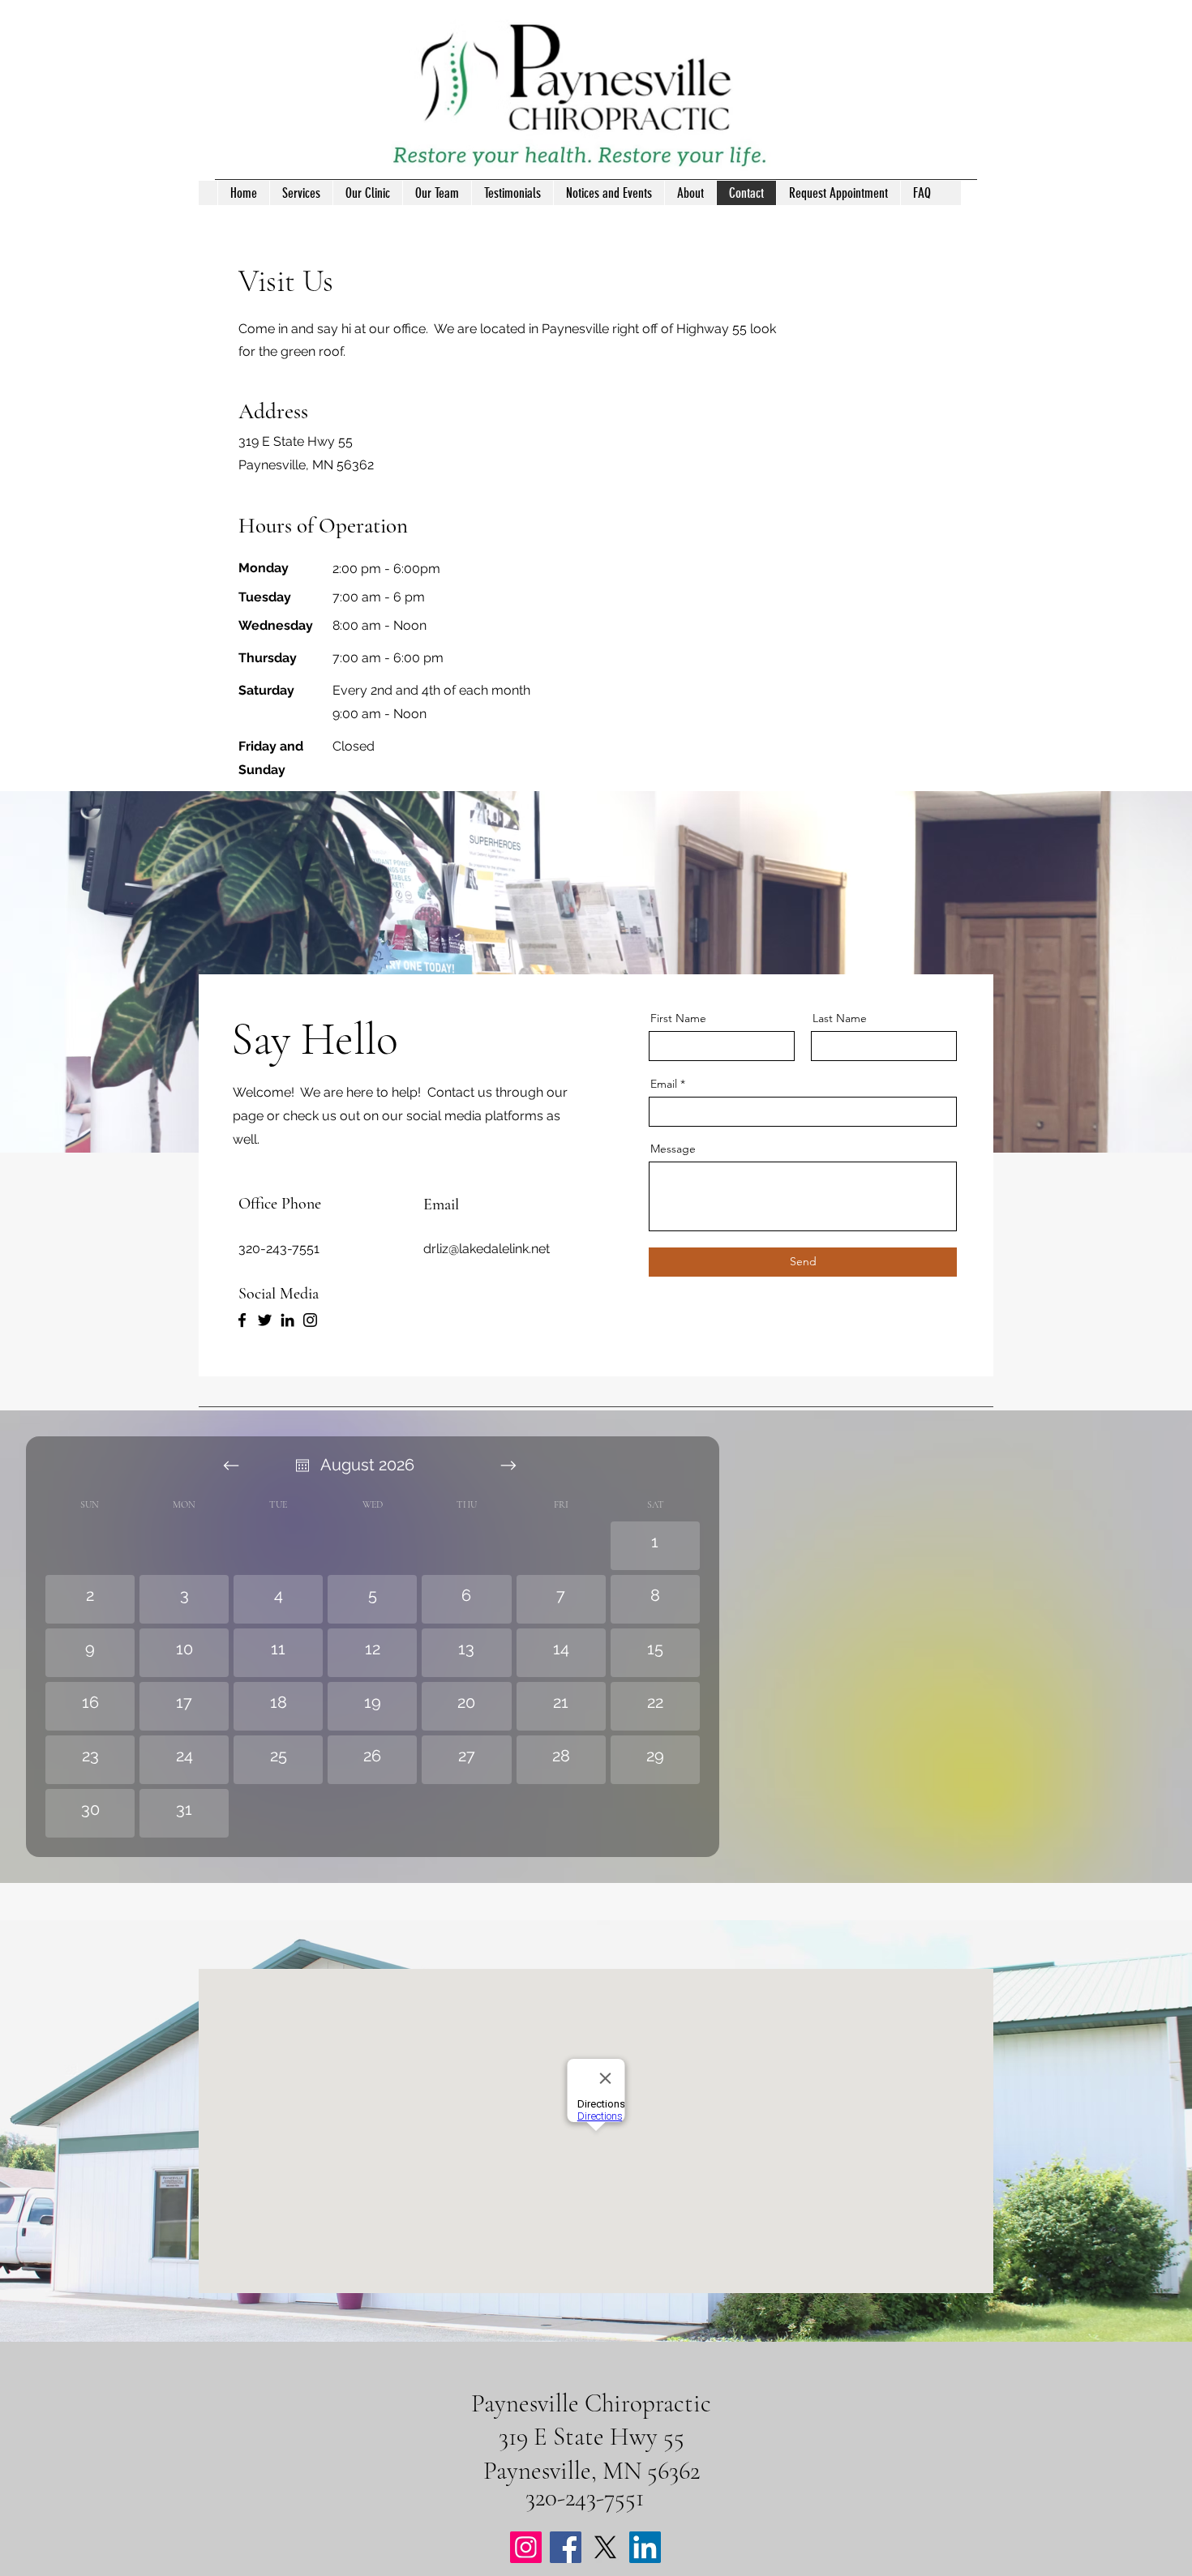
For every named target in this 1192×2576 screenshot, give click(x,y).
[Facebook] (242, 1320)
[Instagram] (310, 1320)
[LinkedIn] (287, 1320)
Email (664, 1084)
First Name (678, 1018)
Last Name (840, 1018)
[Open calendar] (302, 1466)
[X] (605, 2547)
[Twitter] (265, 1320)
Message (673, 1149)
